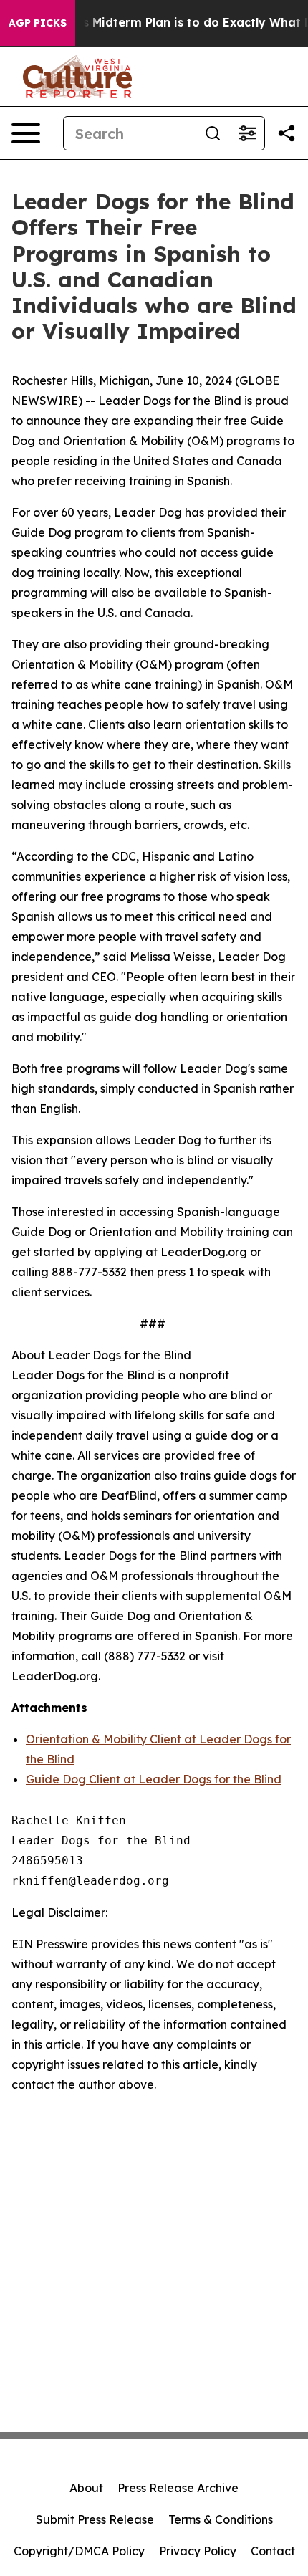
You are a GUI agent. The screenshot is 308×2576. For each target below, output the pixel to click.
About (86, 2488)
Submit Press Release (95, 2519)
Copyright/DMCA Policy (79, 2551)
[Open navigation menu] (26, 133)
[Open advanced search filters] (247, 133)
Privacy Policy (198, 2551)
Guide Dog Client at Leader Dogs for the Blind (154, 1779)
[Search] (213, 133)
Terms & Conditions (221, 2519)
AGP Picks (38, 23)
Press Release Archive (178, 2488)
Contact (273, 2551)
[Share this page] (287, 133)
